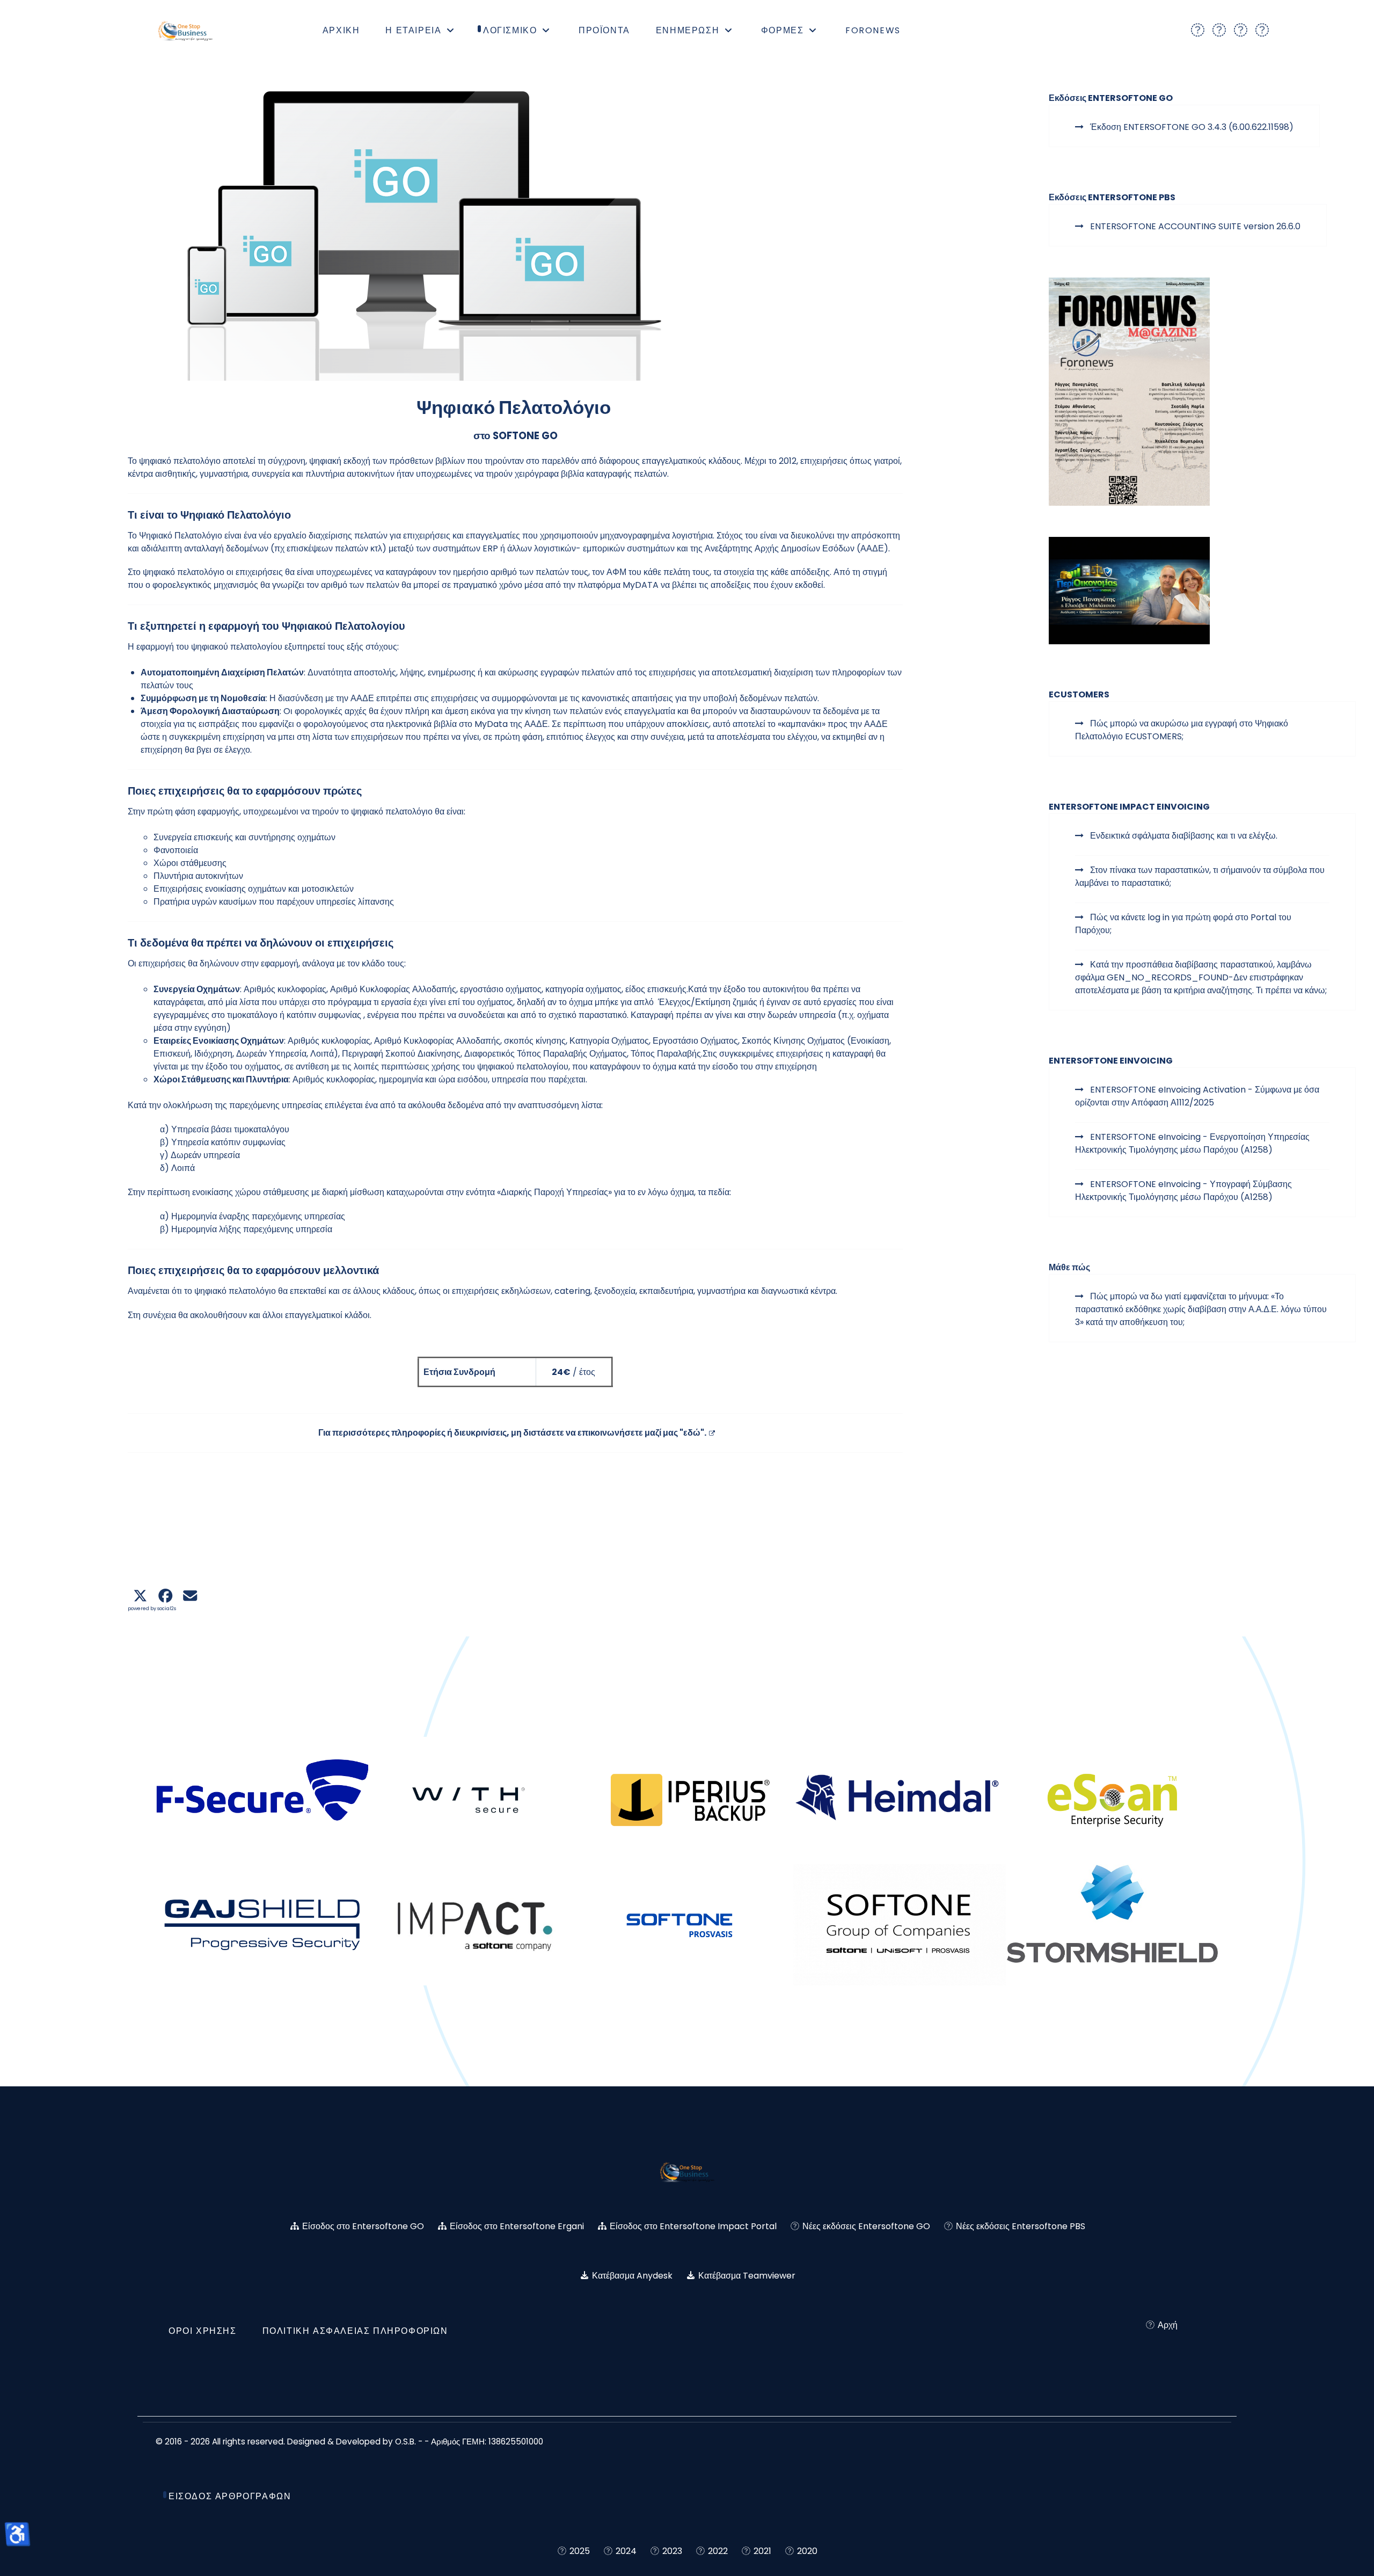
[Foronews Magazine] (1129, 391)
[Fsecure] (262, 1800)
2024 (626, 2551)
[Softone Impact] (474, 1925)
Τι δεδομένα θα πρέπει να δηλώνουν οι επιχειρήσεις (261, 943)
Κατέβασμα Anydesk (632, 2276)
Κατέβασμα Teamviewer (747, 2276)
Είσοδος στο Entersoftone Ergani (517, 2226)
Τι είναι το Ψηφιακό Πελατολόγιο (209, 515)
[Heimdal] (900, 1800)
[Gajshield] (262, 1925)
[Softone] (900, 1925)
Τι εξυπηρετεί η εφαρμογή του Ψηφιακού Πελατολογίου (266, 626)
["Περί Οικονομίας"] (1129, 590)
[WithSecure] (474, 1800)
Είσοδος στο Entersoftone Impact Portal (693, 2226)
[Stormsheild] (1112, 1925)
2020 (807, 2551)
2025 (580, 2551)
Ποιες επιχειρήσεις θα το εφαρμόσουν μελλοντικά (253, 1270)
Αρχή (1167, 2325)
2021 (762, 2551)
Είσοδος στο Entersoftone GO (363, 2226)
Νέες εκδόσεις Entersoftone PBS (1021, 2226)
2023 (672, 2551)
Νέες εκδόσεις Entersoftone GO (866, 2226)
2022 (718, 2551)
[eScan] (1112, 1800)
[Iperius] (687, 1800)
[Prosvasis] (687, 1925)
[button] (140, 1596)
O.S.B (405, 2442)
